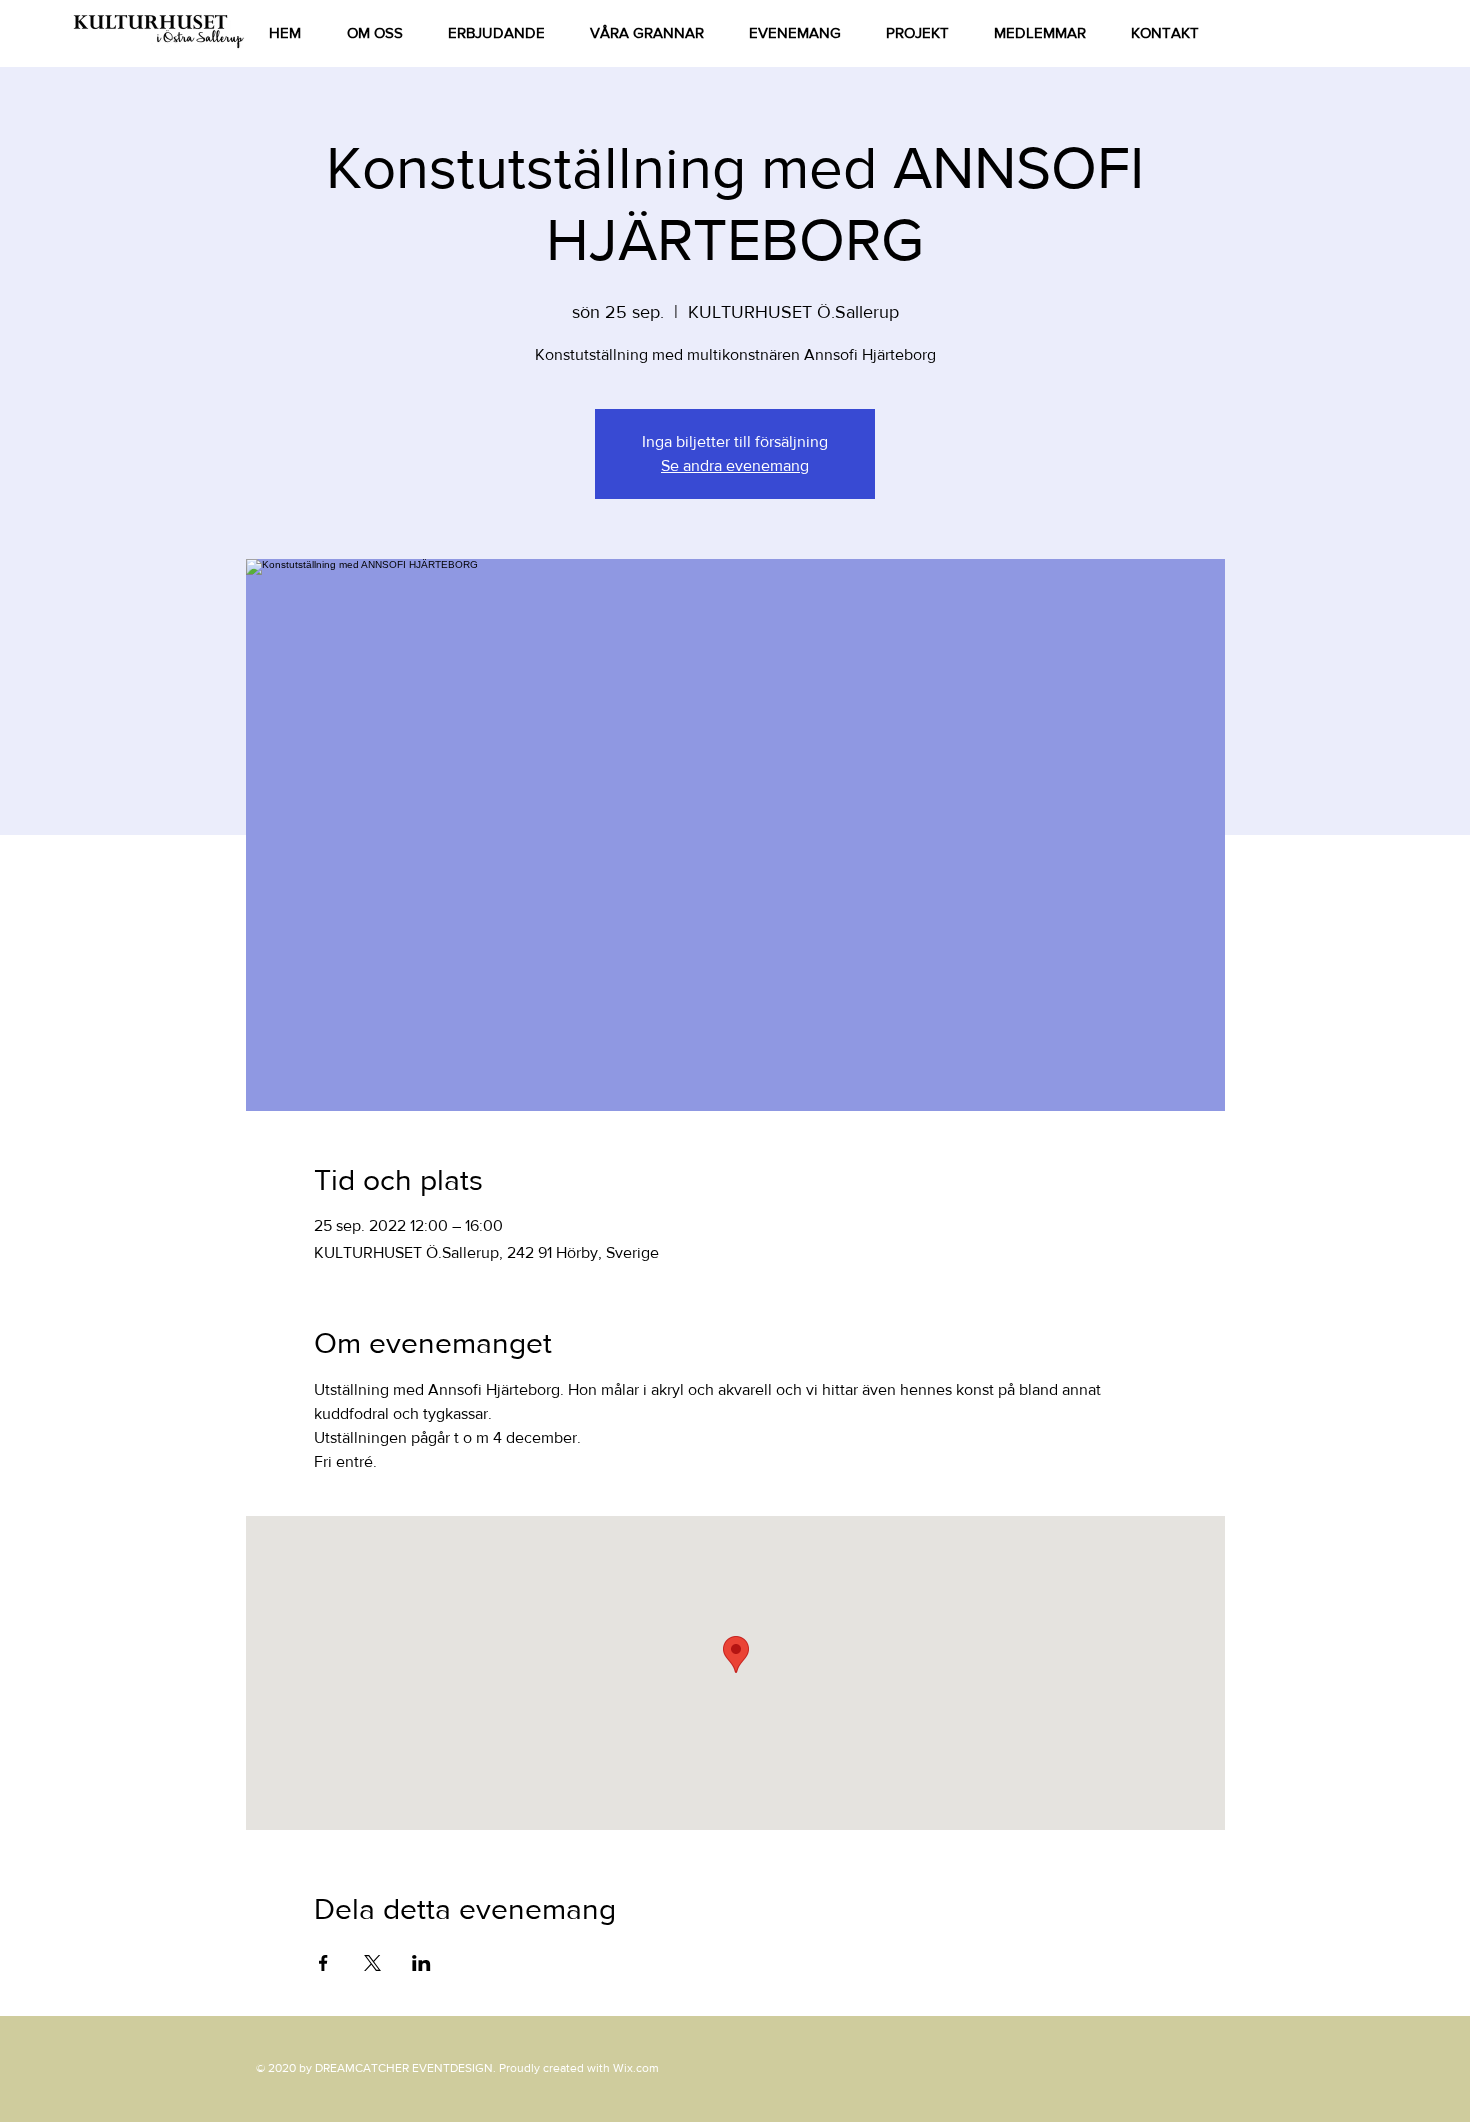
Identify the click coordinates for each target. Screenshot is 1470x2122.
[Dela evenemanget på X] (372, 1963)
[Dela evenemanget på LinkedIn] (421, 1963)
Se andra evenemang (735, 465)
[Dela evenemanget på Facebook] (323, 1963)
